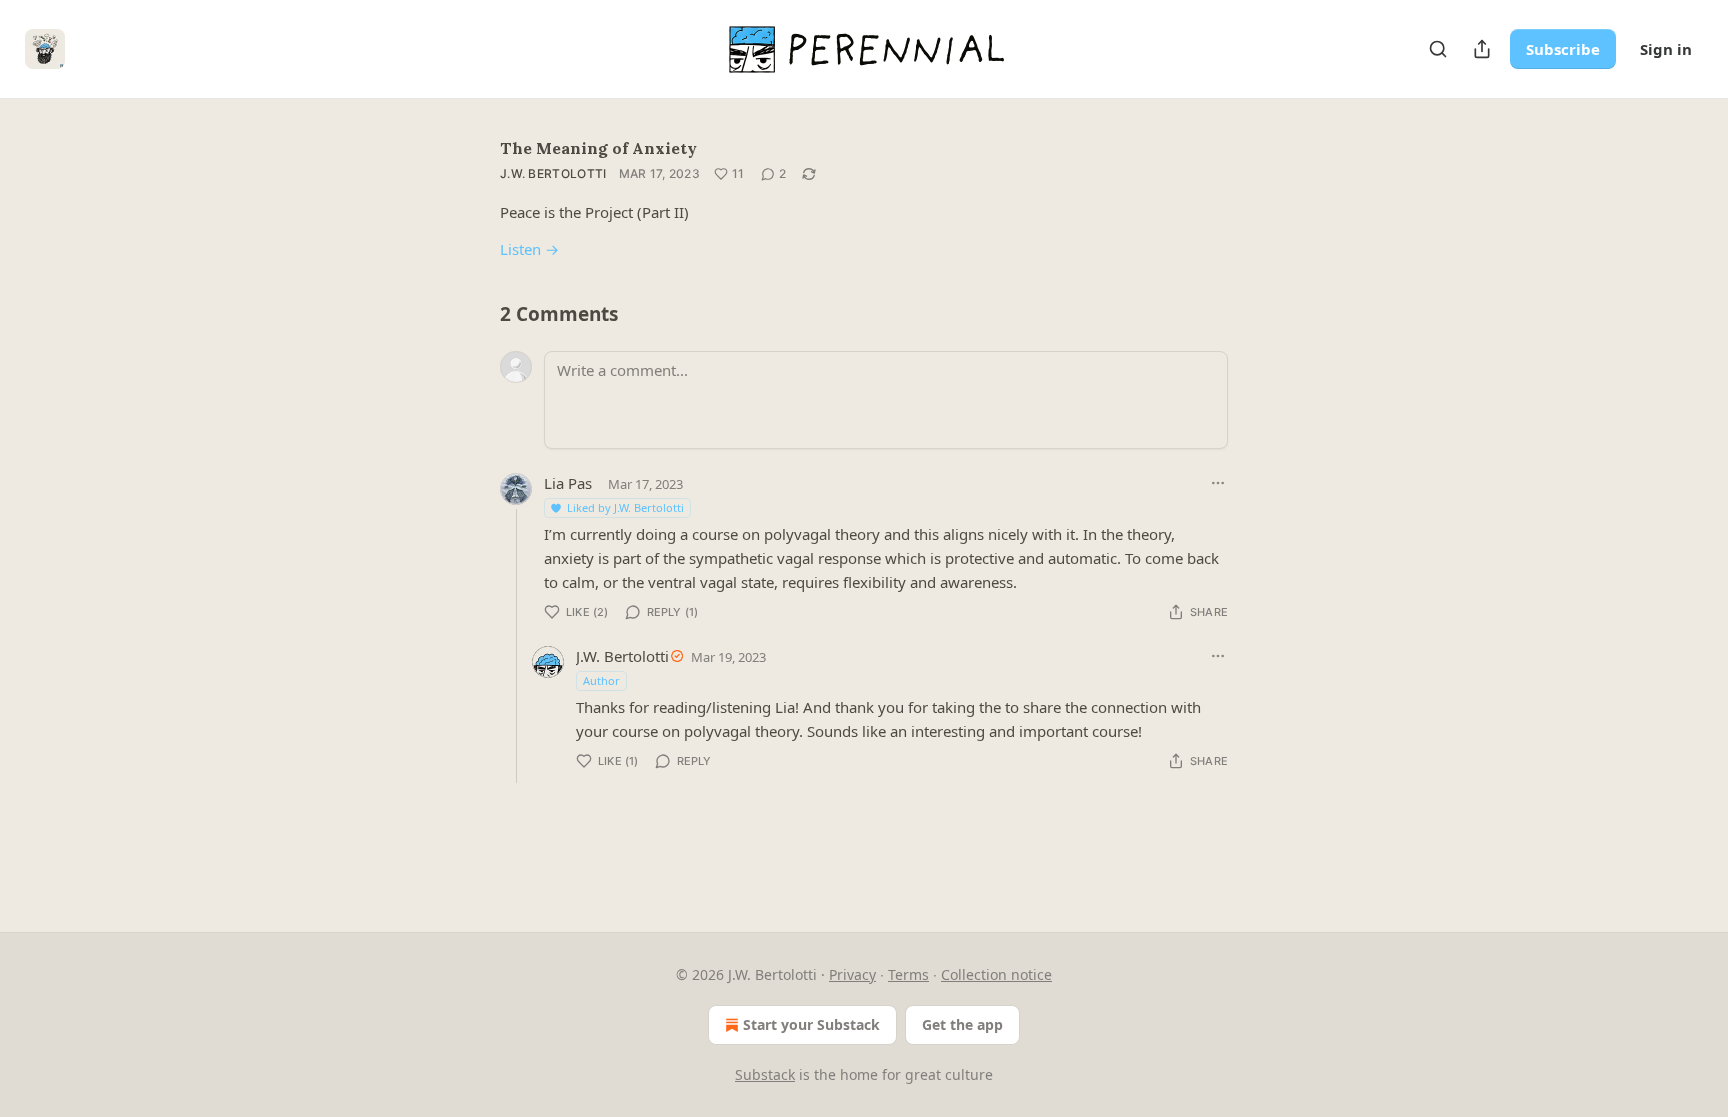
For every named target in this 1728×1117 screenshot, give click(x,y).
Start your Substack (811, 1024)
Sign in (1666, 49)
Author (601, 680)
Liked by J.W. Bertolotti (625, 507)
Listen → (529, 249)
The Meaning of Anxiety (598, 148)
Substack (765, 1074)
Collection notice (996, 974)
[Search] (1438, 49)
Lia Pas (568, 483)
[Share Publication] (1482, 49)
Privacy (852, 974)
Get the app (962, 1024)
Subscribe (1563, 49)
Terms (908, 974)
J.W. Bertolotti (553, 173)
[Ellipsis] (1218, 483)
